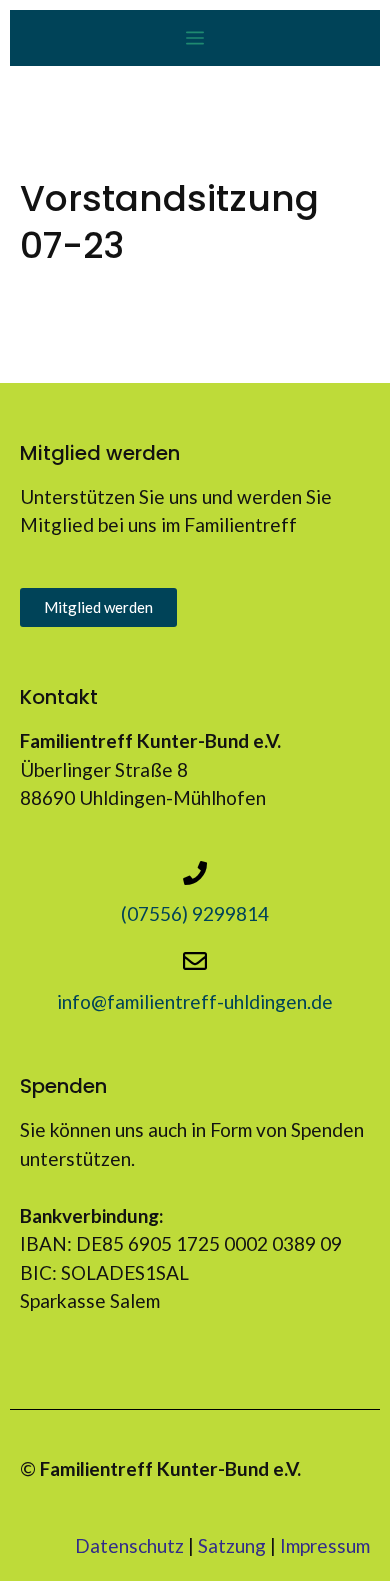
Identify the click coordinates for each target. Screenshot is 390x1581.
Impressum (325, 1545)
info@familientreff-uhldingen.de (195, 1001)
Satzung (232, 1545)
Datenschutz (129, 1545)
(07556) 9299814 (195, 913)
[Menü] (195, 38)
